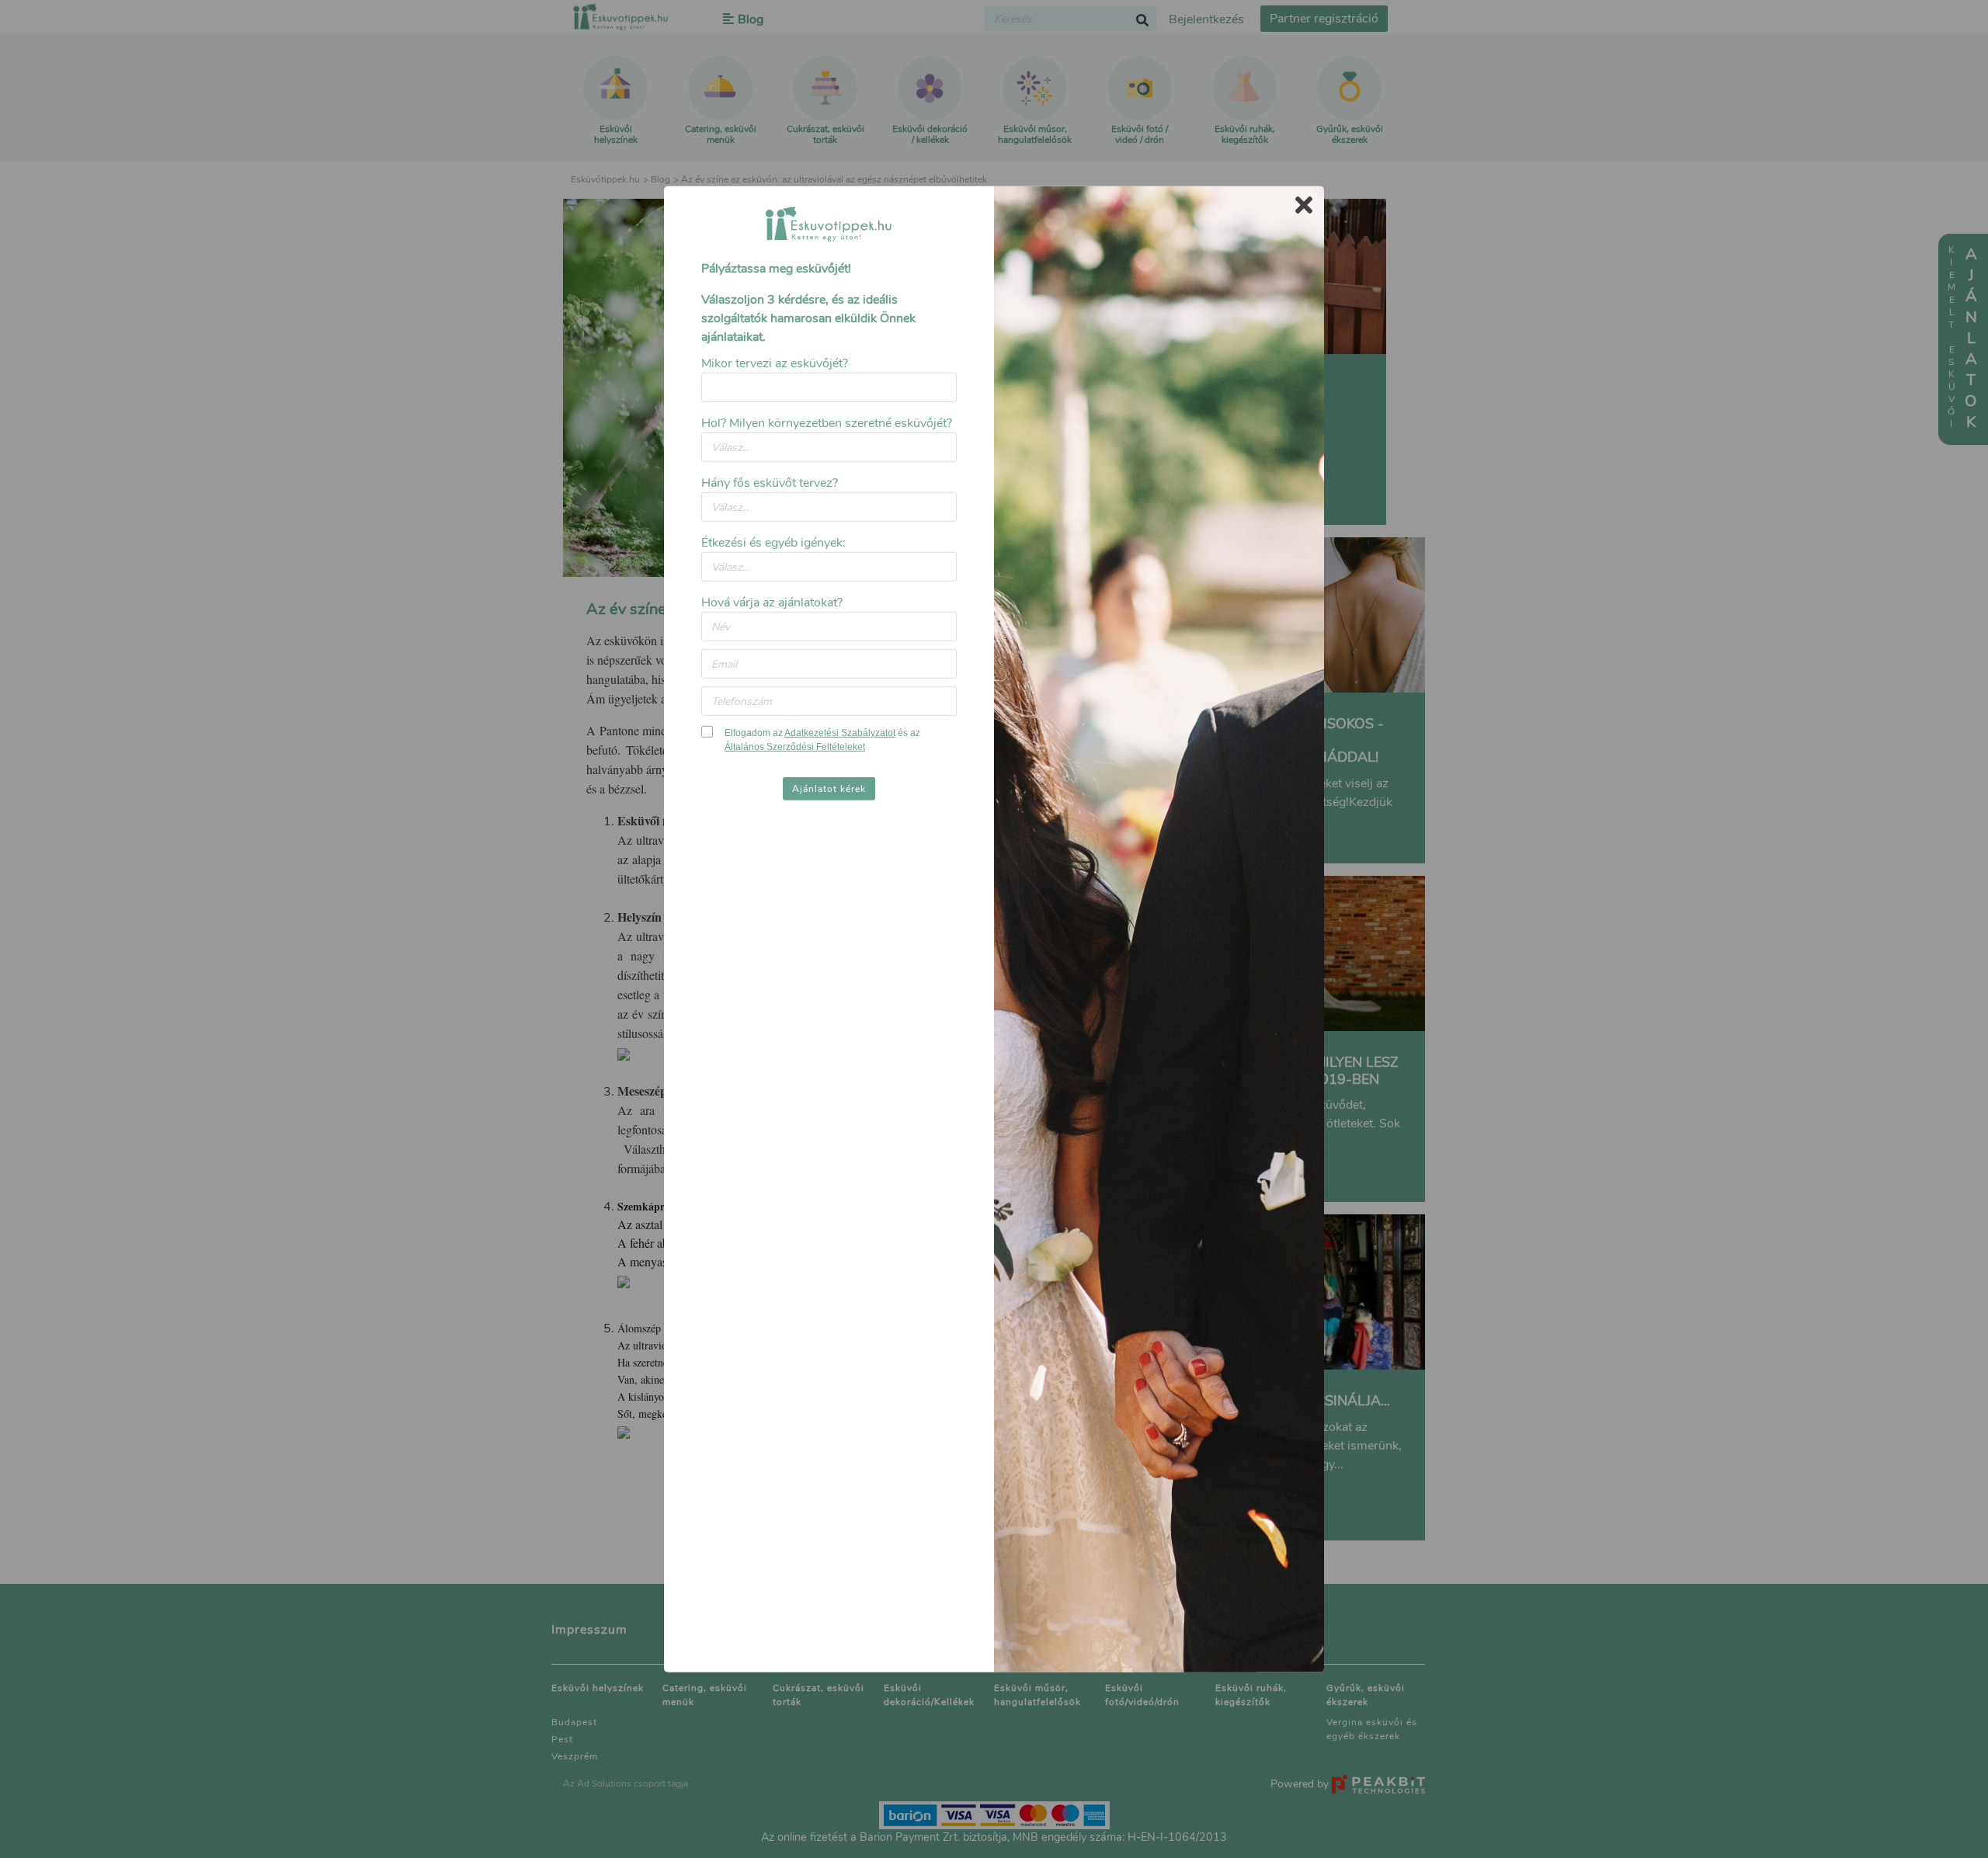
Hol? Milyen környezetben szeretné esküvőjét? (827, 423)
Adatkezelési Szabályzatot (840, 733)
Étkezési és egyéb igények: (773, 543)
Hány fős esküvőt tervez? (770, 483)
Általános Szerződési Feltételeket (795, 747)
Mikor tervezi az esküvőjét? (775, 363)
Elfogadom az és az (822, 740)
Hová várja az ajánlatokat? (772, 603)
